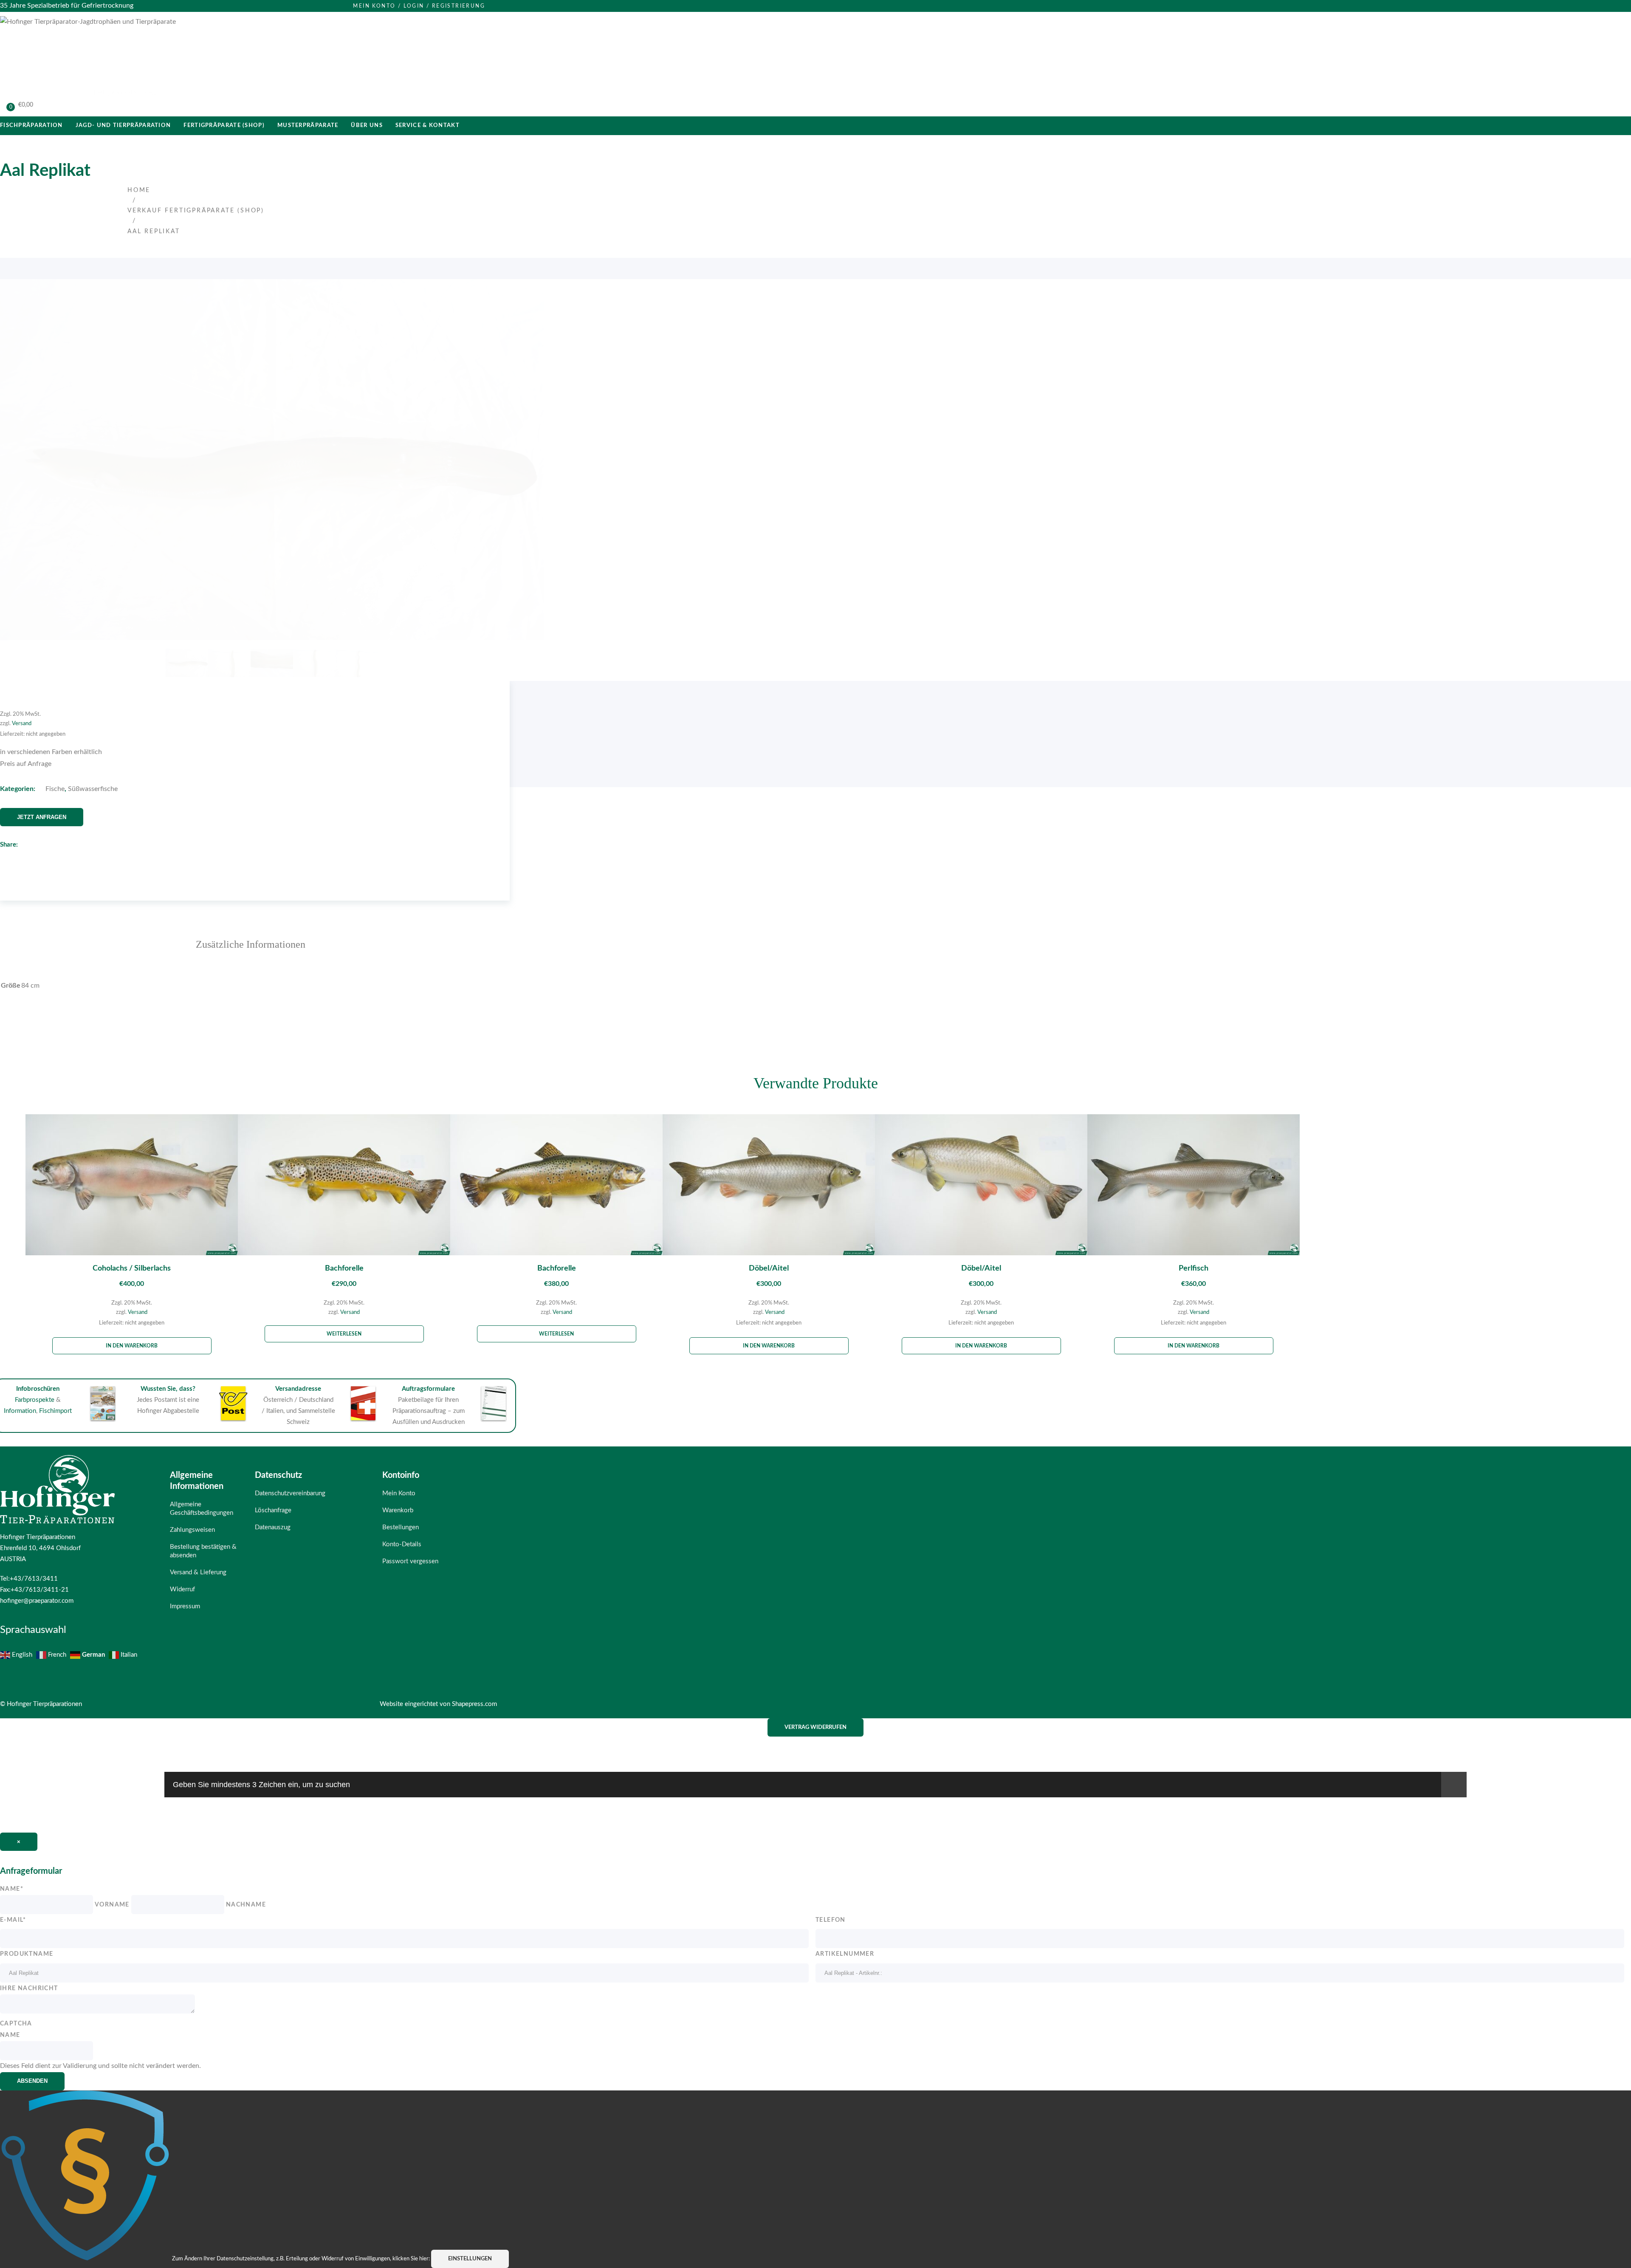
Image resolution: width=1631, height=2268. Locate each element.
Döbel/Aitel (769, 1268)
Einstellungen (470, 2259)
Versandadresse (298, 1389)
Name (12, 1889)
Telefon (831, 1920)
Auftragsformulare (428, 1389)
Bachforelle (344, 1268)
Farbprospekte (35, 1400)
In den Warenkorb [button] (132, 1346)
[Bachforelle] (344, 1187)
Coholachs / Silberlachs (132, 1268)
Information (20, 1411)
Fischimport (55, 1411)
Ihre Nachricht (29, 1988)
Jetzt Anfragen (42, 817)
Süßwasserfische (93, 789)
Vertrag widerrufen (815, 1727)
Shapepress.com (474, 1704)
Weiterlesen (344, 1334)
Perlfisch (1194, 1268)
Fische (55, 789)
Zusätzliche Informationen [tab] (251, 944)
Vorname (112, 1905)
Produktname (27, 1954)
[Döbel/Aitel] (769, 1187)
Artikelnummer (845, 1954)
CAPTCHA (16, 2024)
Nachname (246, 1905)
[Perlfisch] (1194, 1187)
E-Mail (13, 1920)
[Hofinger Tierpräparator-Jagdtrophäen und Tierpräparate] (88, 22)
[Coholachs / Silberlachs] (132, 1187)
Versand (22, 723)
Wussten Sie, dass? (168, 1389)
